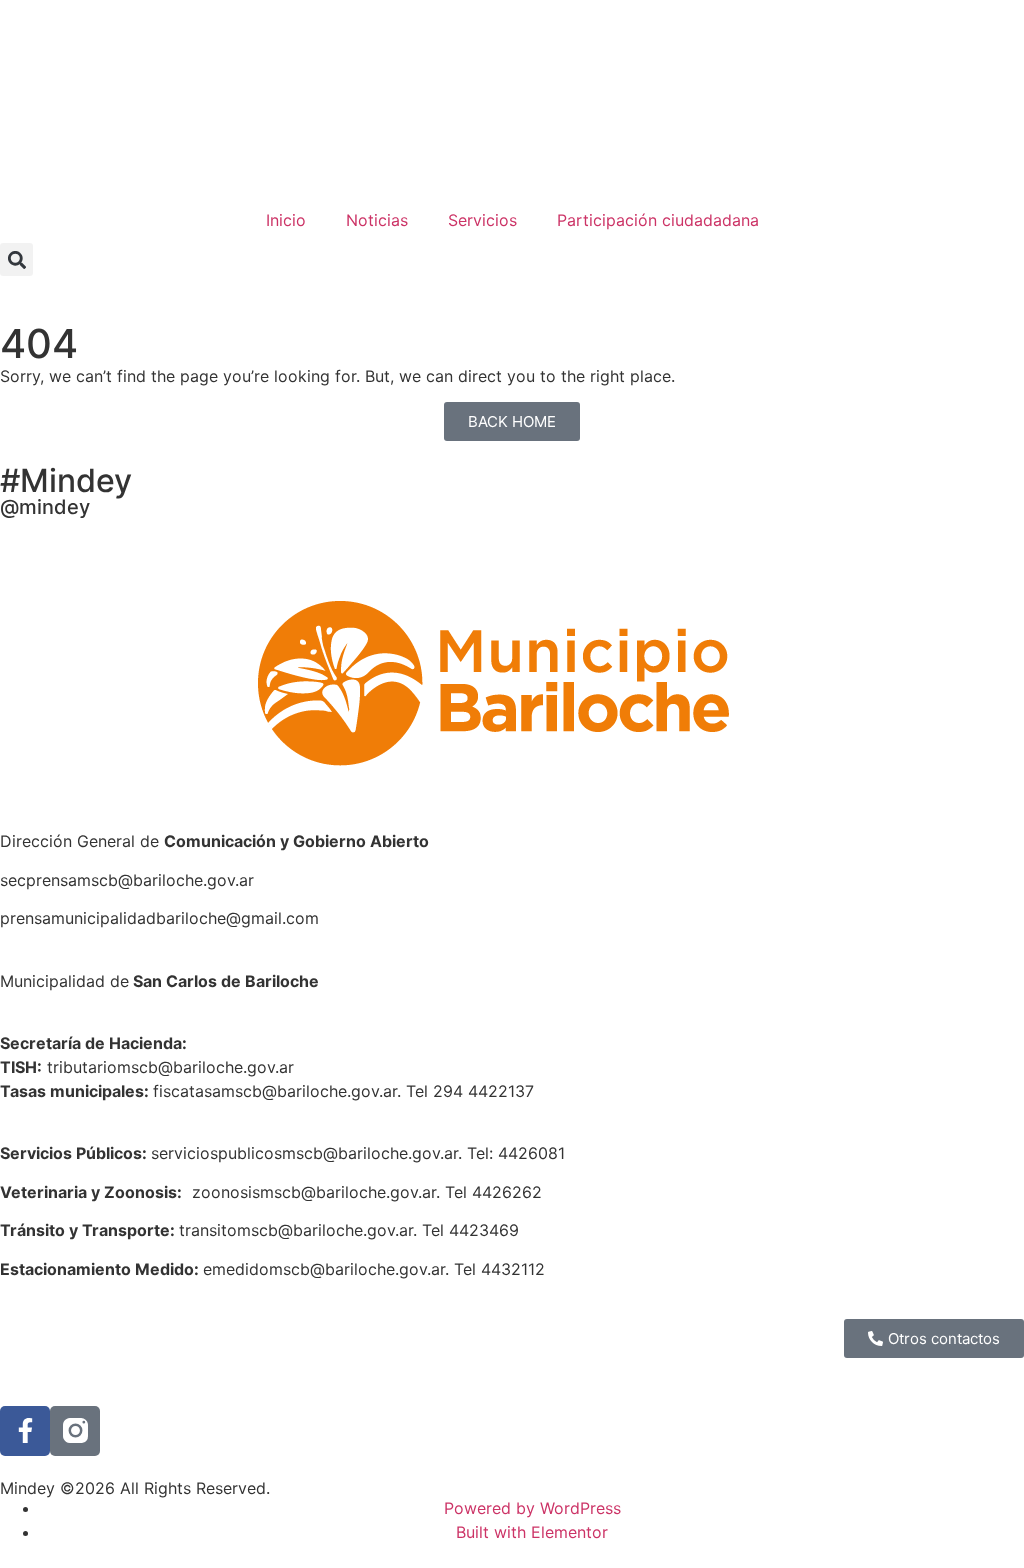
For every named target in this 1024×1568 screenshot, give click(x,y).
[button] (16, 259)
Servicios (482, 220)
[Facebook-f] (25, 1431)
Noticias (377, 220)
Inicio (286, 220)
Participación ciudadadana (658, 220)
